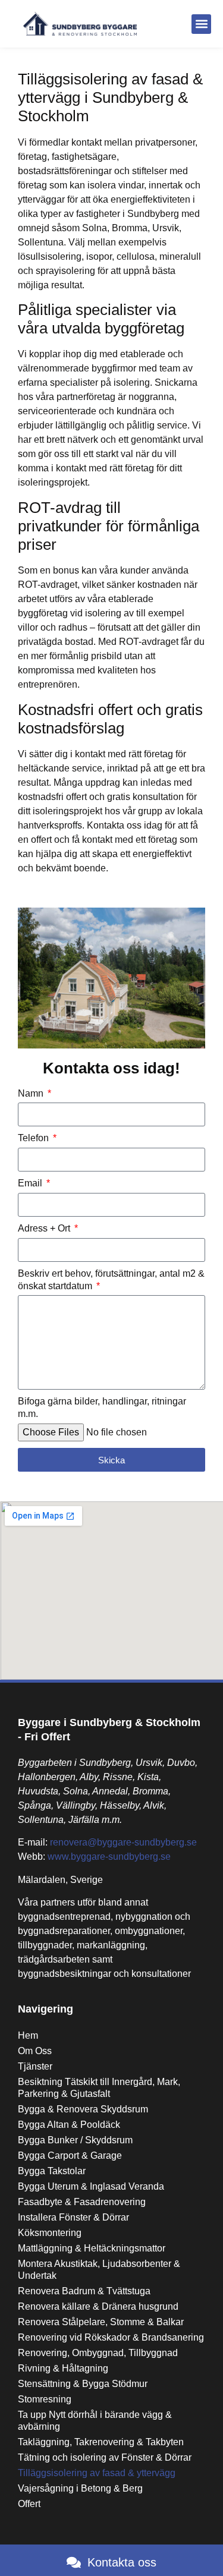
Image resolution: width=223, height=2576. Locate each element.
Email (31, 1183)
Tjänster (35, 2066)
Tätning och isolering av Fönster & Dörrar (105, 2457)
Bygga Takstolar (52, 2171)
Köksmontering (50, 2233)
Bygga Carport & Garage (70, 2155)
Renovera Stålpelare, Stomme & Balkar (101, 2322)
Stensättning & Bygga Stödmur (83, 2384)
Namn (32, 1093)
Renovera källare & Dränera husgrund (98, 2306)
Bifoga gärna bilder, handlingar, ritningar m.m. (102, 1407)
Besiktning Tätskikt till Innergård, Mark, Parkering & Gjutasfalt (99, 2088)
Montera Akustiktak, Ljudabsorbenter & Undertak (99, 2270)
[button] (201, 24)
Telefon (34, 1138)
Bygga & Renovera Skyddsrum (83, 2109)
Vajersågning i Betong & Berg (80, 2488)
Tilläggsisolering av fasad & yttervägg (97, 2473)
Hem (28, 2035)
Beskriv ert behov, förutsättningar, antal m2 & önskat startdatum (111, 1280)
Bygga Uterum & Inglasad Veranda (91, 2186)
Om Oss (35, 2051)
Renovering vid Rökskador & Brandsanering (111, 2337)
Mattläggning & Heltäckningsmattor (92, 2248)
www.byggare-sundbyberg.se (109, 1857)
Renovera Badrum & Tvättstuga (84, 2291)
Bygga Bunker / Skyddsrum (75, 2140)
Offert (29, 2504)
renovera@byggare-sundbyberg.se (123, 1842)
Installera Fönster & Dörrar (73, 2217)
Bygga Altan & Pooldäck (69, 2125)
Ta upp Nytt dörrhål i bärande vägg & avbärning (95, 2421)
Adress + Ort (45, 1228)
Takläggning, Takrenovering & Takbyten (101, 2442)
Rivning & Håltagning (63, 2368)
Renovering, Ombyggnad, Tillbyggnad (98, 2353)
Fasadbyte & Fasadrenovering (82, 2202)
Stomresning (45, 2399)
